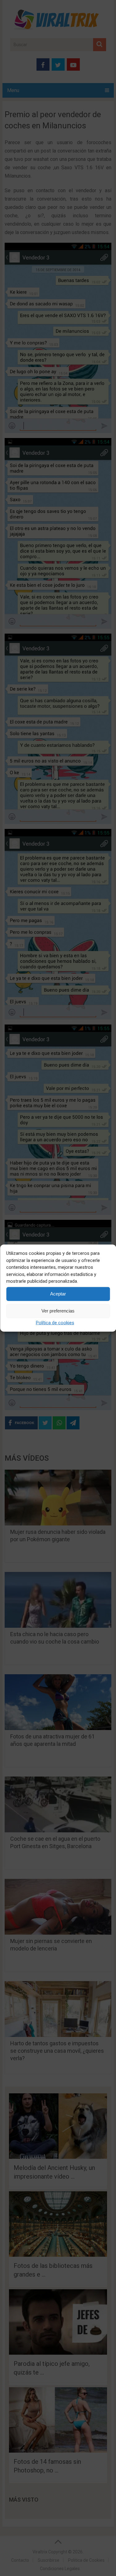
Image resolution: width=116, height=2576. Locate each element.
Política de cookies (55, 1322)
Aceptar (58, 1294)
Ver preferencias (58, 1311)
